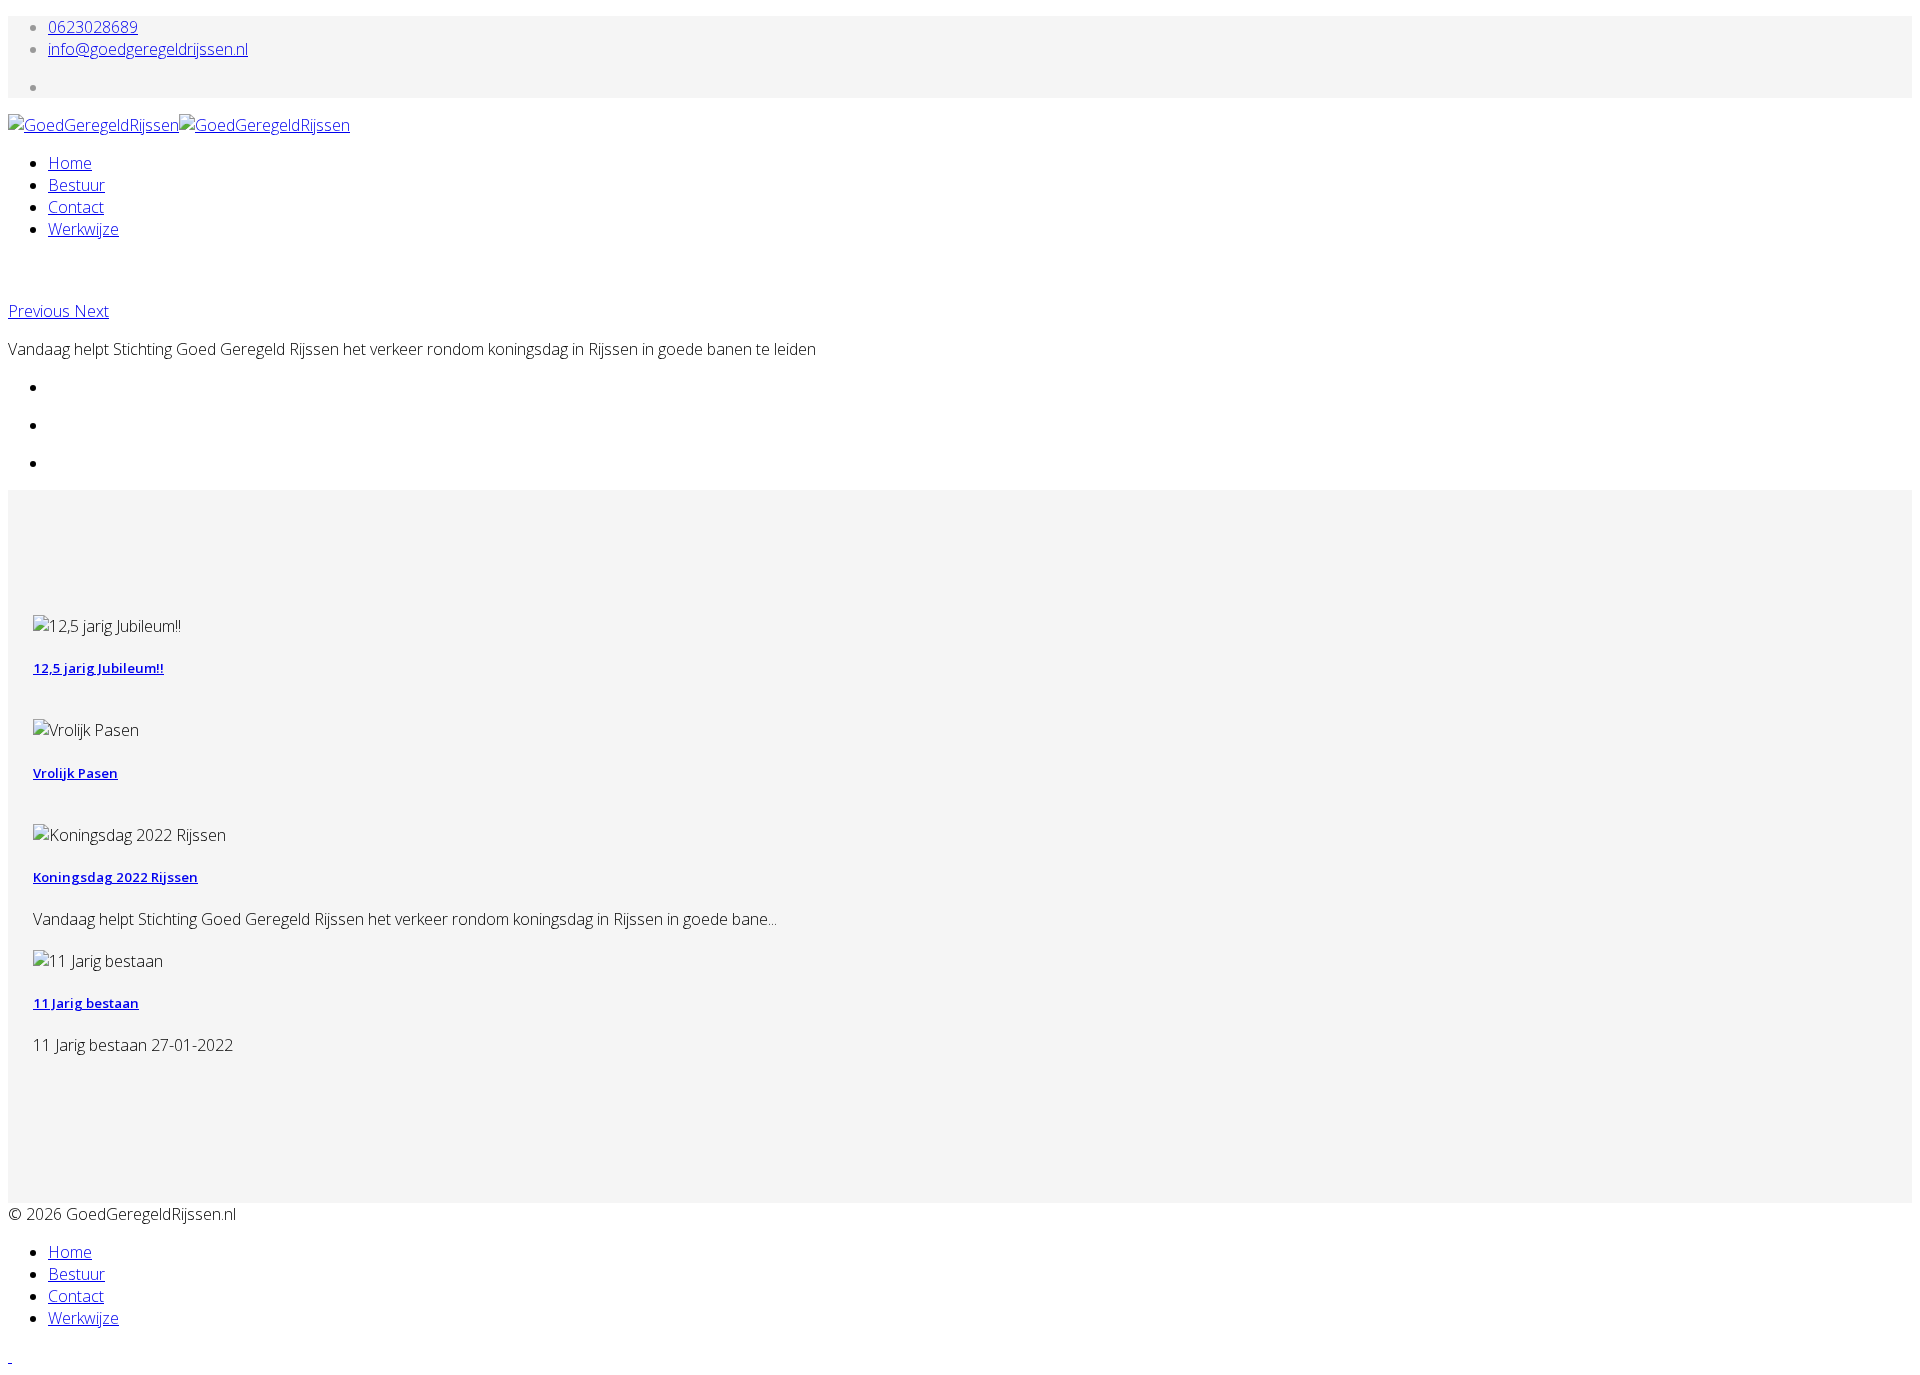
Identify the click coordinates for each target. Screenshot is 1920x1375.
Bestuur (76, 185)
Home (70, 163)
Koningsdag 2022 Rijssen (115, 877)
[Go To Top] (10, 1356)
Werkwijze (83, 229)
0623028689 (93, 27)
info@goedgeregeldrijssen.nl (148, 49)
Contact (76, 207)
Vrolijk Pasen (75, 773)
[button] (41, 311)
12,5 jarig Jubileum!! (98, 668)
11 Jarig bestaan (86, 1003)
